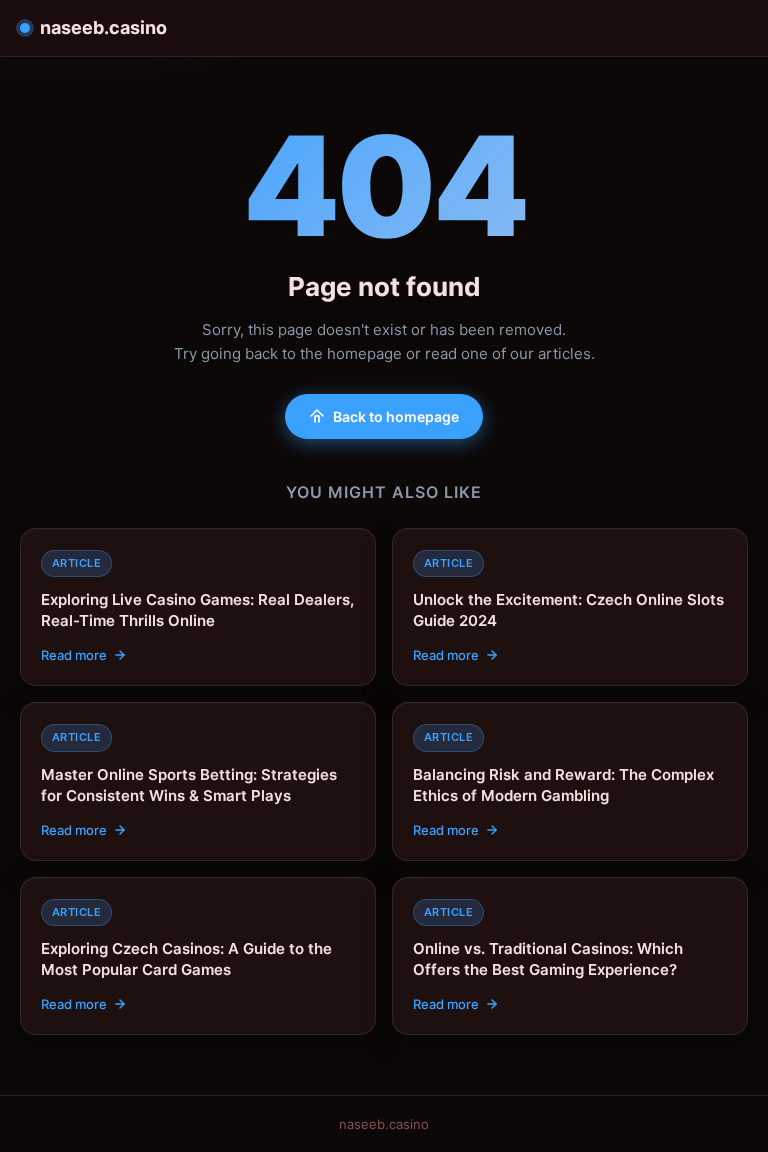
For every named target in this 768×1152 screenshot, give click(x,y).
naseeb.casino (103, 27)
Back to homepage (396, 416)
